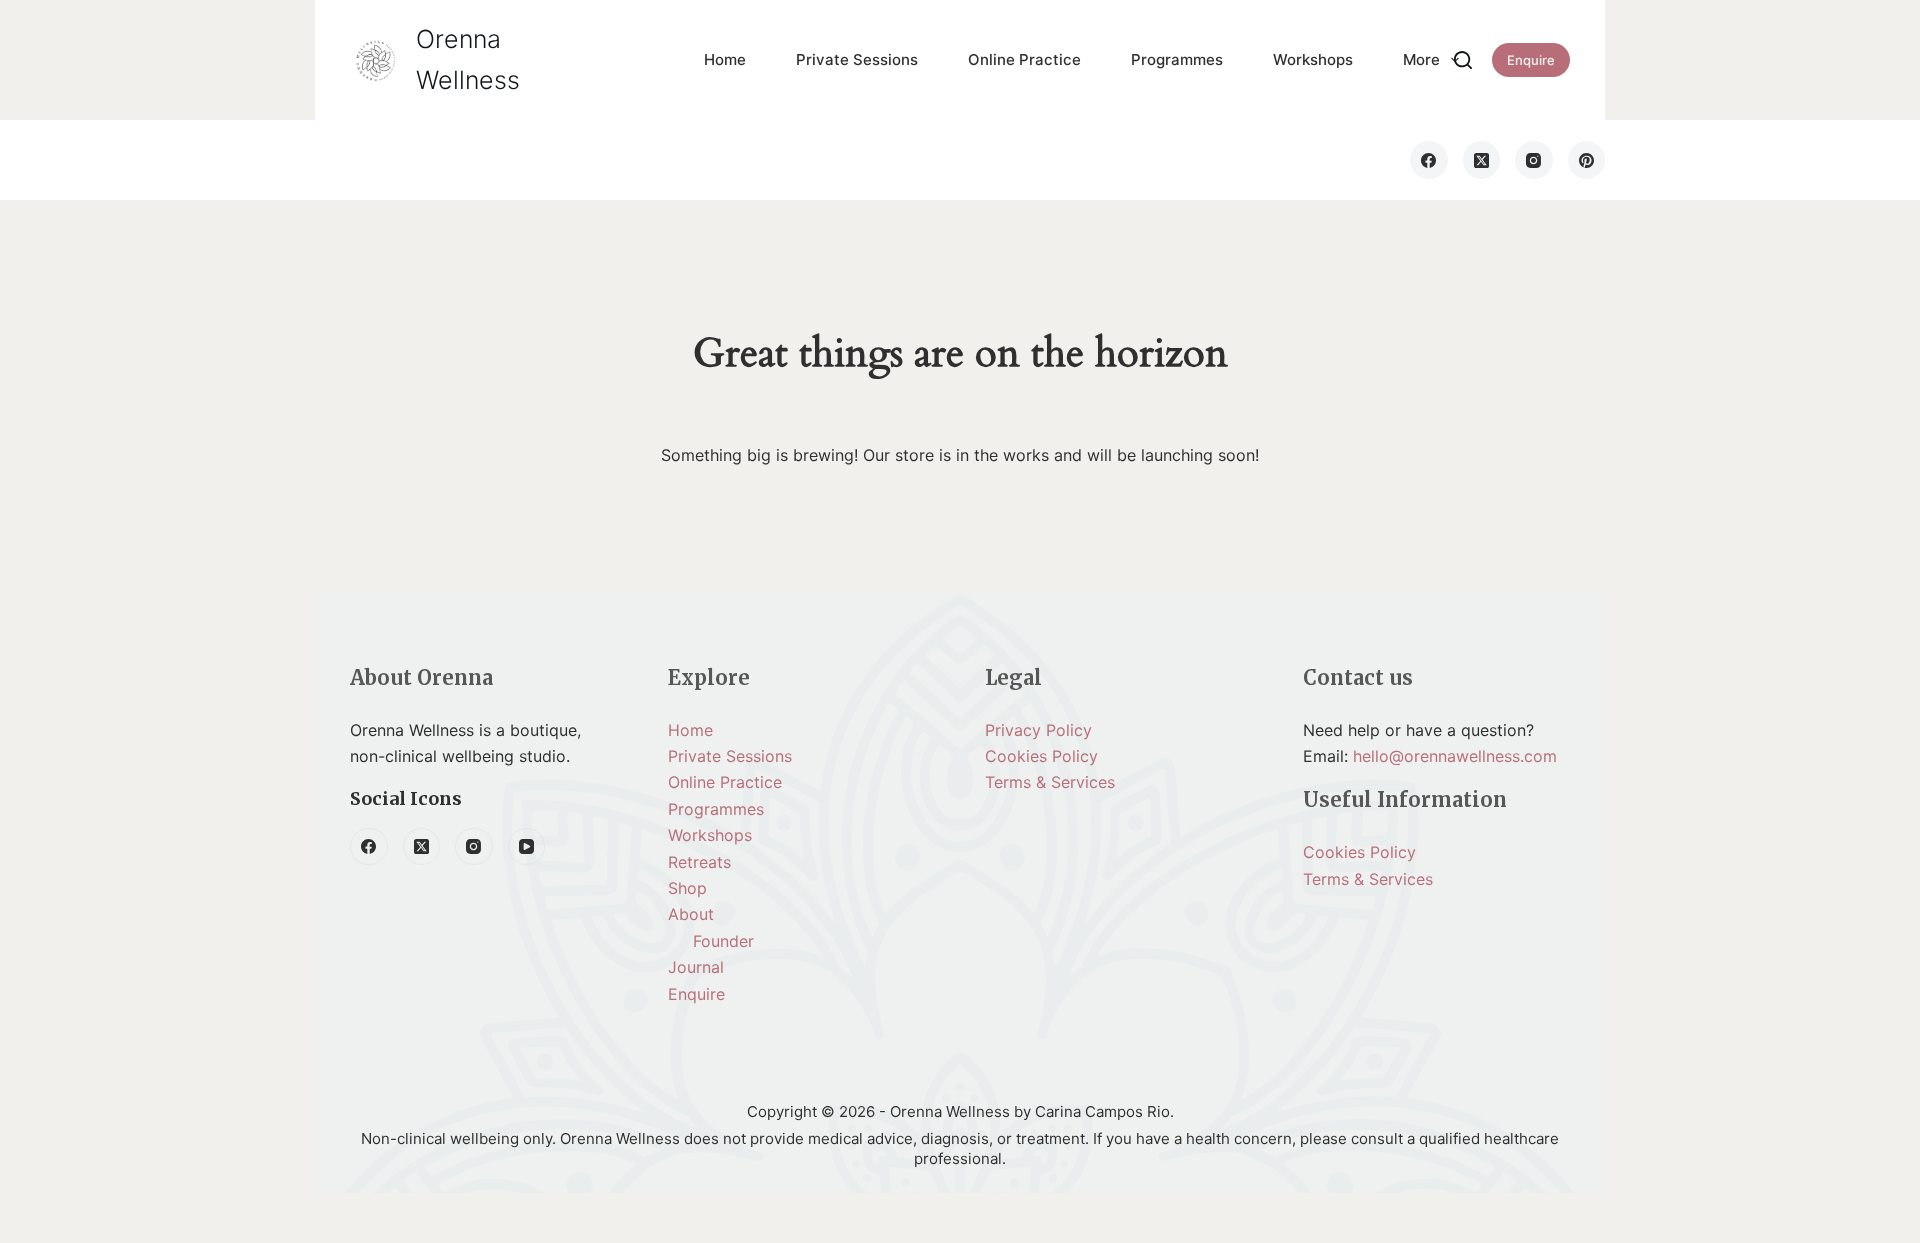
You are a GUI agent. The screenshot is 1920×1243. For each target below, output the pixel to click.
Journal (696, 967)
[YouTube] (527, 847)
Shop (687, 888)
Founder (723, 941)
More (1421, 59)
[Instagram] (1534, 160)
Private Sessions (857, 59)
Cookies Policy (1041, 756)
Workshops (1313, 59)
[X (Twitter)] (1482, 160)
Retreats (699, 862)
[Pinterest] (1587, 160)
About (691, 914)
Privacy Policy (1038, 730)
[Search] (1463, 60)
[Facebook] (1429, 160)
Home (725, 59)
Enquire (1531, 60)
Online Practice (1024, 59)
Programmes (1177, 59)
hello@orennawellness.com (1455, 756)
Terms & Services (1050, 782)
